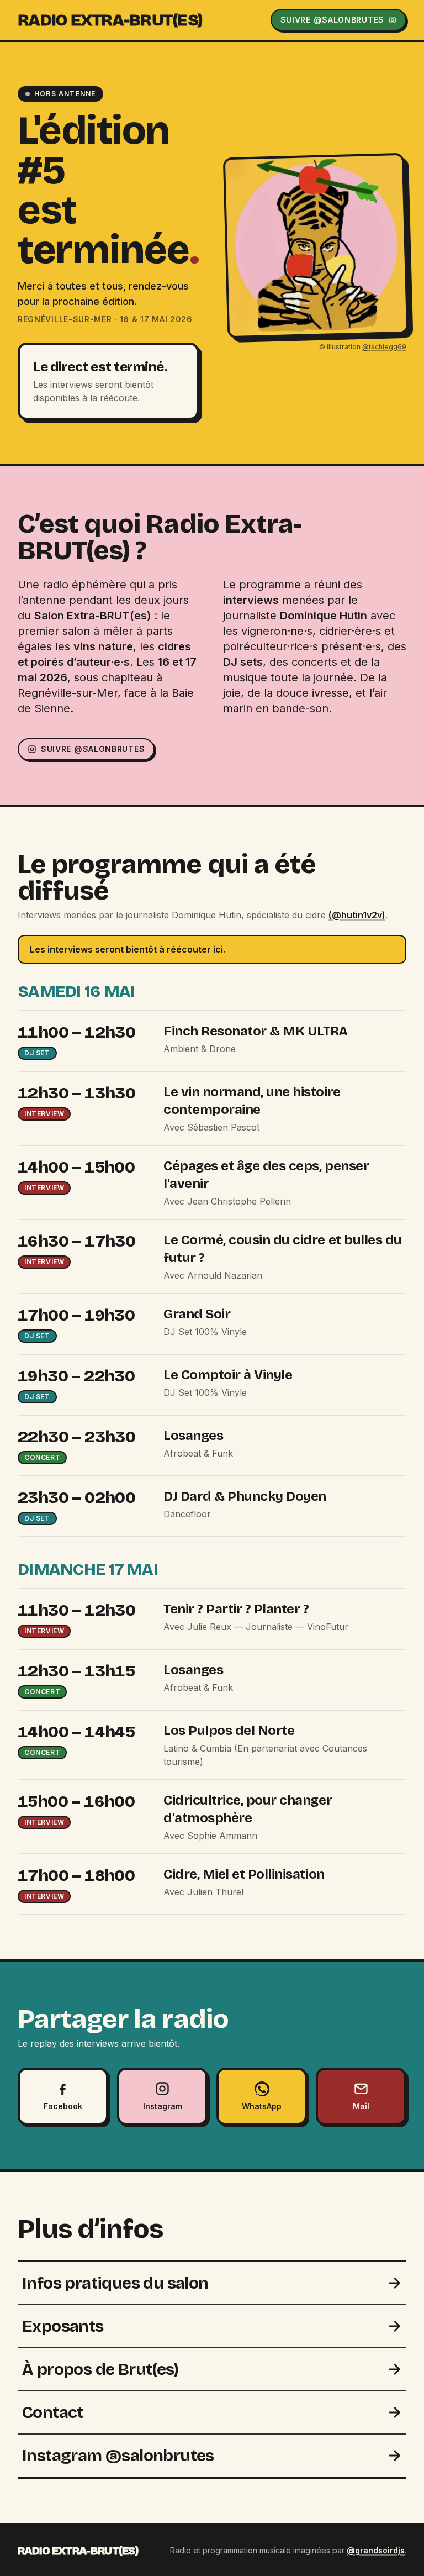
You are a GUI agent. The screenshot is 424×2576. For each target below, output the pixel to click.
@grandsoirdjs (376, 2550)
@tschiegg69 (384, 346)
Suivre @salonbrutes (93, 749)
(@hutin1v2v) (357, 915)
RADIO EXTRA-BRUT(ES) (110, 20)
